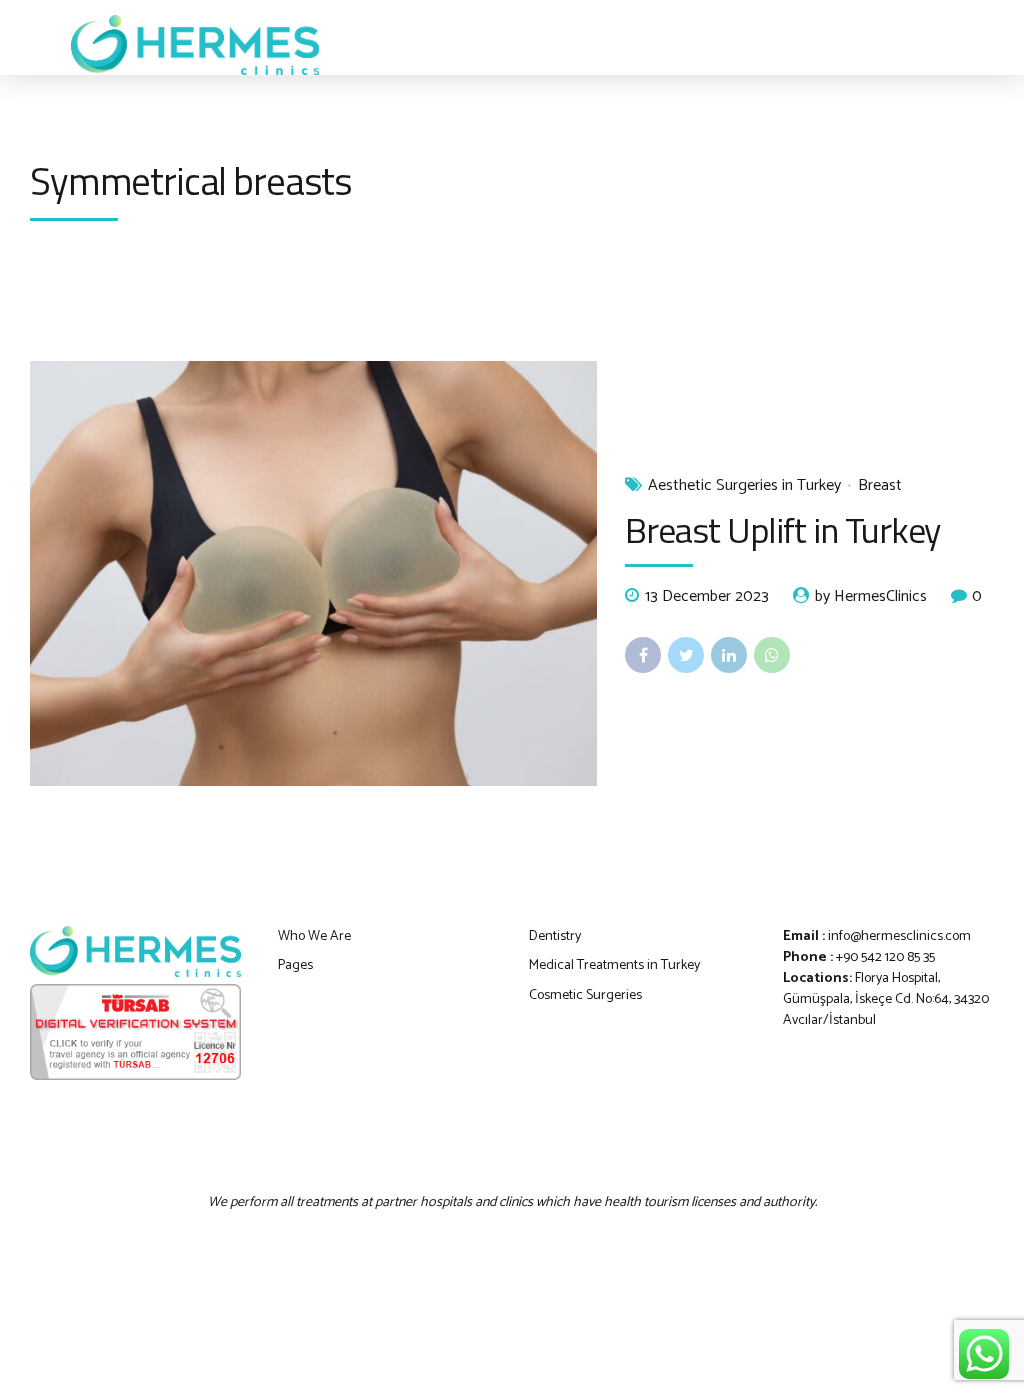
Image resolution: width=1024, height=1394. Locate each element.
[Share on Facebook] (643, 655)
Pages (295, 965)
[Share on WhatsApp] (772, 655)
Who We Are (314, 936)
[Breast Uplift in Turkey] (313, 573)
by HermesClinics (871, 597)
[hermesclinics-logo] (135, 951)
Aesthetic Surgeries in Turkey (744, 486)
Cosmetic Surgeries (585, 995)
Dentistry (555, 936)
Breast (880, 486)
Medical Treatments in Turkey (614, 965)
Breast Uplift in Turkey (782, 529)
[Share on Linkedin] (729, 655)
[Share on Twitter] (686, 655)
